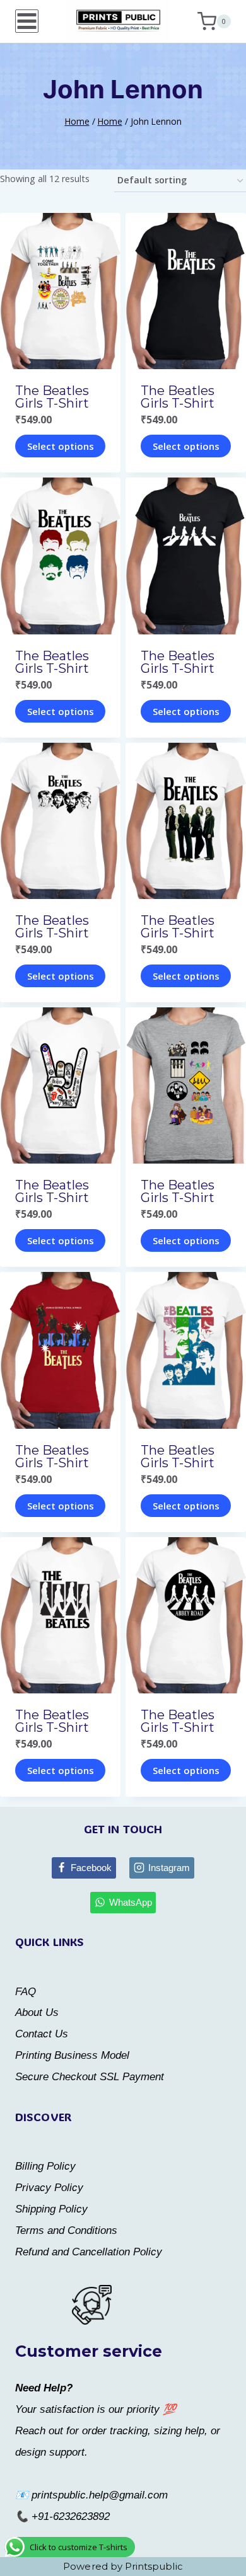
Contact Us (42, 2034)
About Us (37, 2012)
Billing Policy (45, 2166)
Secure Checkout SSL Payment (90, 2077)
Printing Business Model (72, 2055)
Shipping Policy (51, 2209)
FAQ (26, 1992)
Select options (61, 446)
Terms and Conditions (66, 2230)
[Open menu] (27, 21)
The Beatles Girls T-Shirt (52, 397)
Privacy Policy (49, 2188)
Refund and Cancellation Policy (89, 2252)
